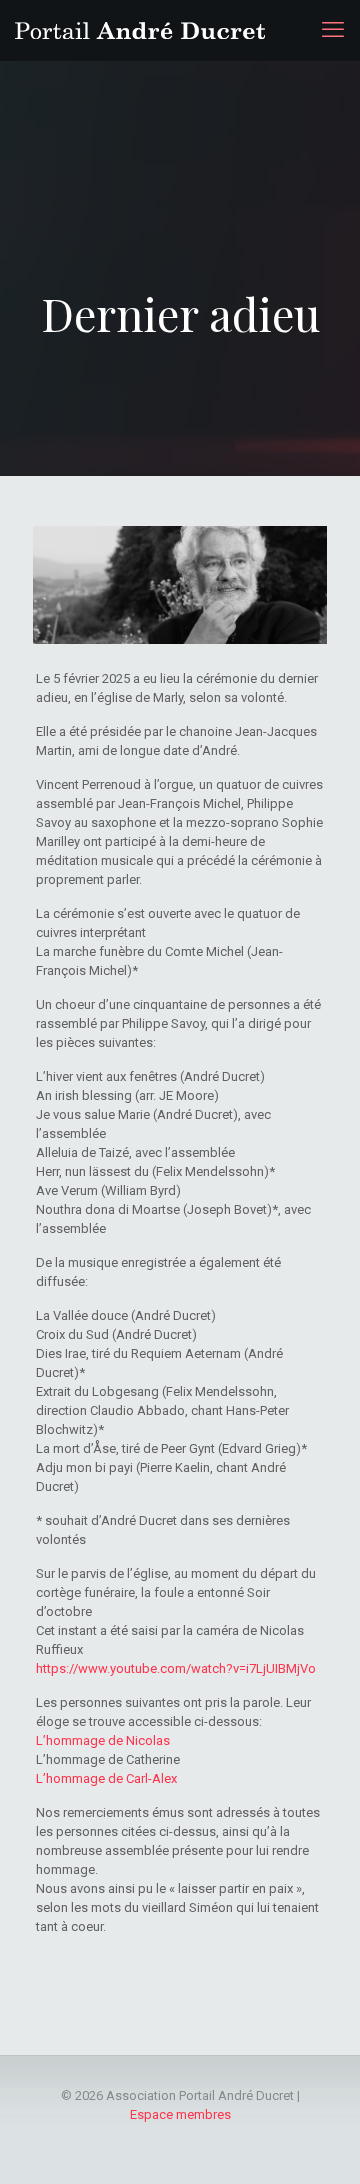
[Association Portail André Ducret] (140, 30)
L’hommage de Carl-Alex (106, 1778)
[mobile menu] (333, 30)
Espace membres (180, 2114)
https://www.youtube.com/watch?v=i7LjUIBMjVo (176, 1668)
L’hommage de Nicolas (103, 1740)
